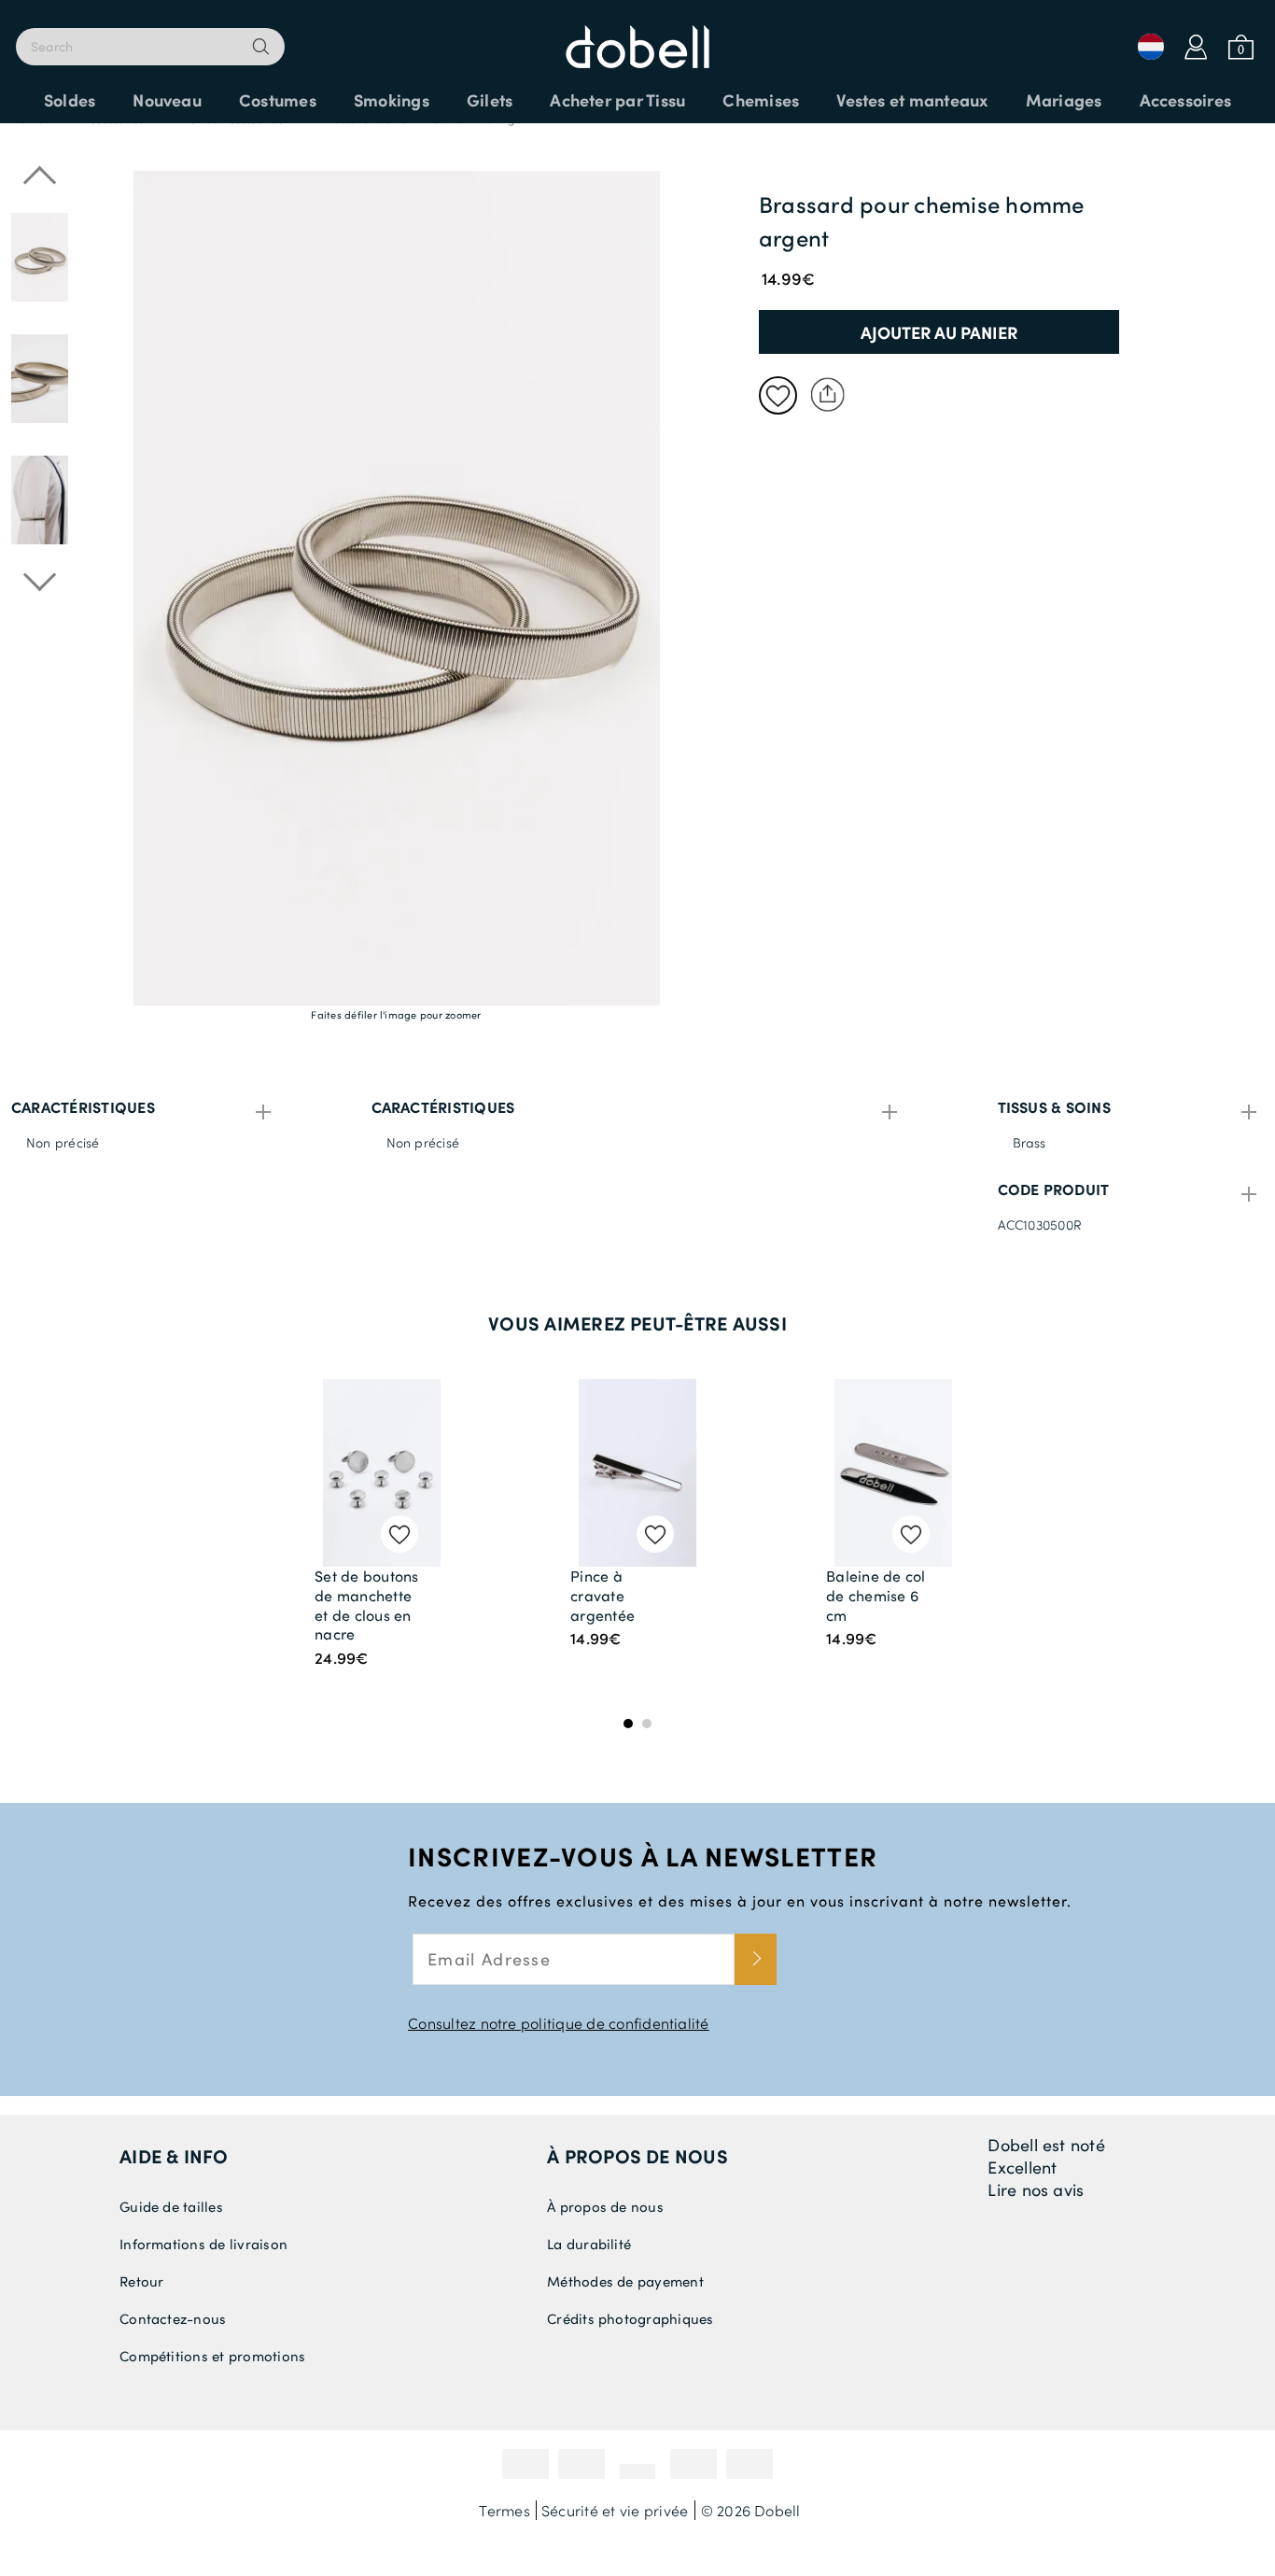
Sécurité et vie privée (615, 2510)
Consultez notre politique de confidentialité (559, 2023)
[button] (40, 379)
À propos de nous (605, 2206)
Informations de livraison (203, 2244)
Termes (504, 2510)
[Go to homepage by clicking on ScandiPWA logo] (637, 37)
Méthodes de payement (625, 2281)
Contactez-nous (173, 2318)
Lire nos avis (1036, 2189)
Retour (141, 2281)
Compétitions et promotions (212, 2356)
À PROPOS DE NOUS (637, 2156)
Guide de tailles (171, 2206)
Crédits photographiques (630, 2318)
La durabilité (589, 2244)
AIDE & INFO (174, 2156)
